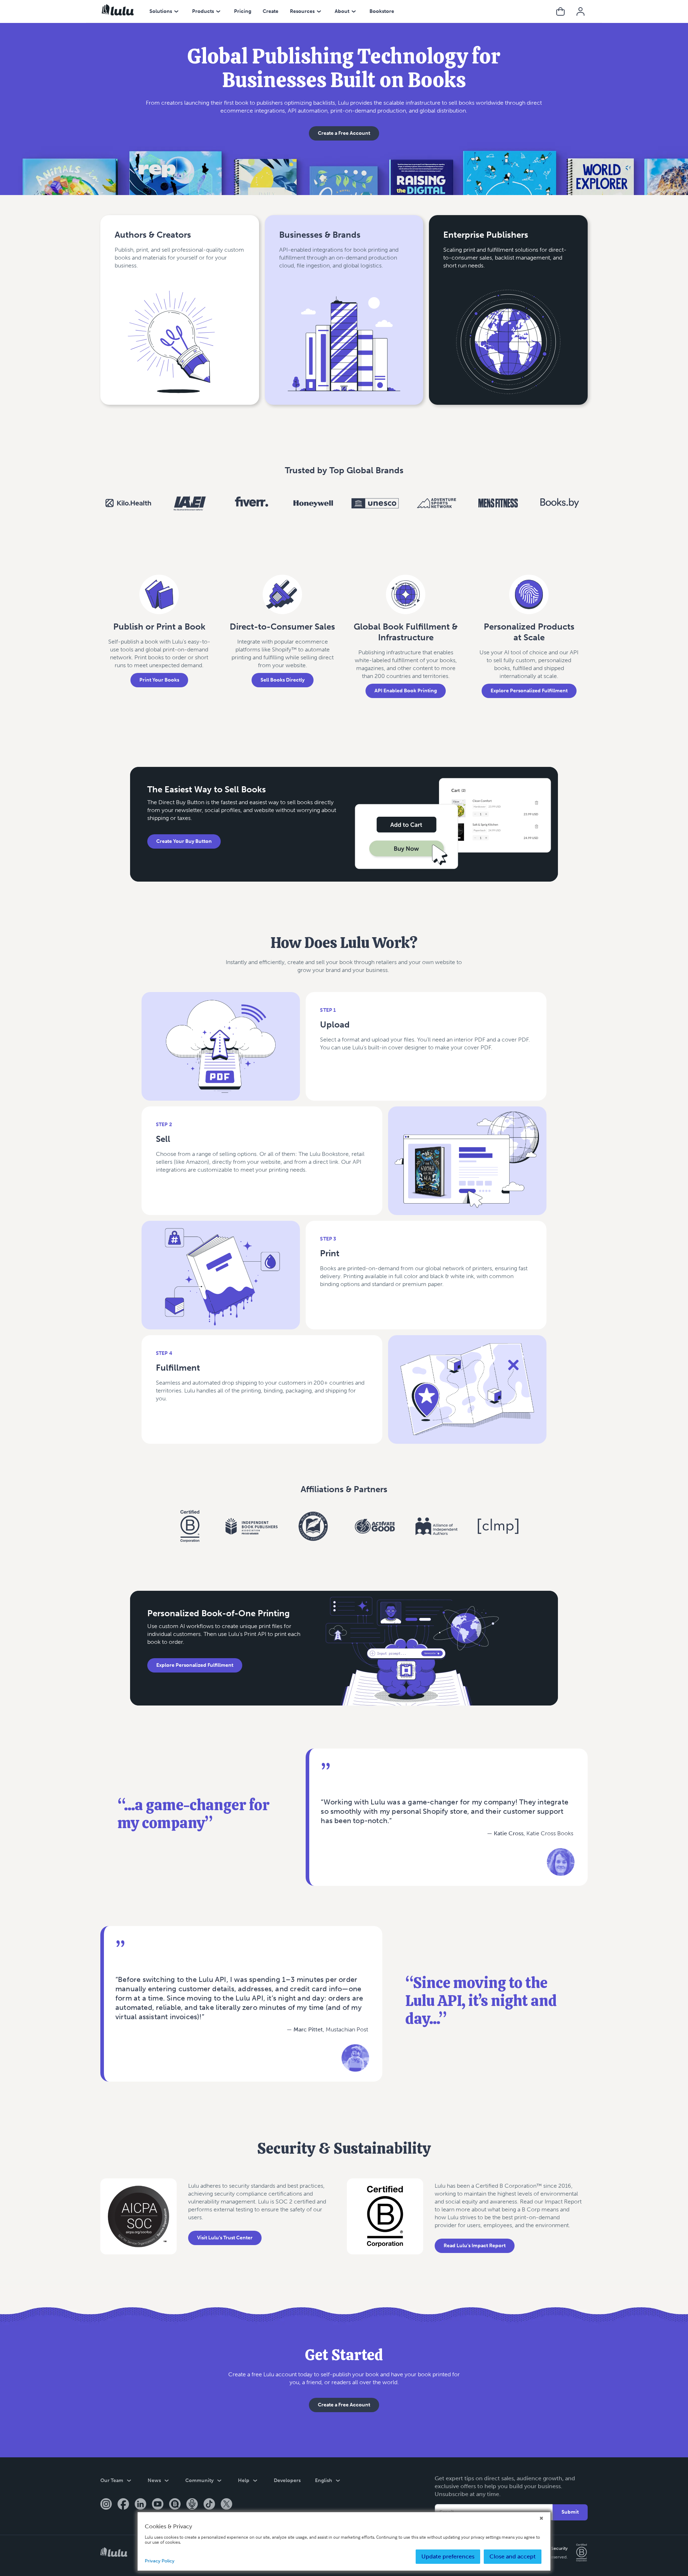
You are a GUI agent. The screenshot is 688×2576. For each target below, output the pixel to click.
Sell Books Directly (283, 680)
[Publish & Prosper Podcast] (192, 2505)
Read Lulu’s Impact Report (475, 2246)
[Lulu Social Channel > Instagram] (106, 2505)
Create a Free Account (344, 133)
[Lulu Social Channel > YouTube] (158, 2505)
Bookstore (382, 11)
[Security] (138, 2223)
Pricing (243, 11)
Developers (287, 2480)
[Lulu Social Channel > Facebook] (123, 2505)
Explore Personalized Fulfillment (529, 691)
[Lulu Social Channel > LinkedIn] (140, 2505)
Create (271, 11)
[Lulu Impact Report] (385, 2223)
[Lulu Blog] (175, 2505)
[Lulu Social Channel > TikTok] (209, 2505)
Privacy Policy (160, 2561)
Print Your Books (159, 680)
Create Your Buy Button (184, 841)
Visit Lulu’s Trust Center (225, 2238)
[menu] (176, 11)
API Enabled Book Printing (406, 691)
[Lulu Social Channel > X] (226, 2505)
